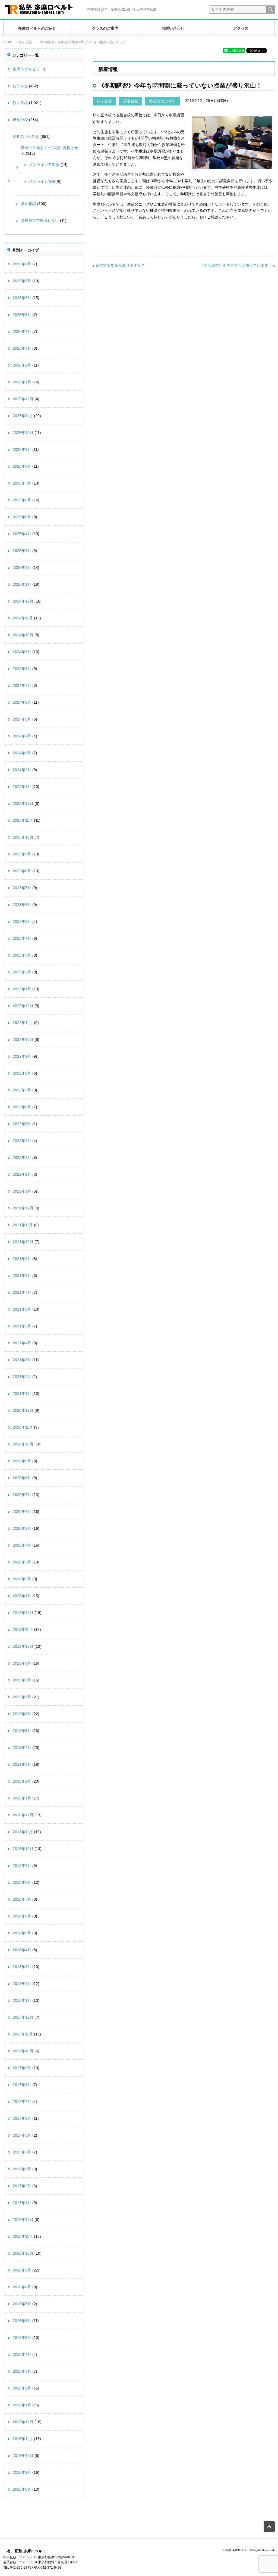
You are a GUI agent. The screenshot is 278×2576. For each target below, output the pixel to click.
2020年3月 (22, 1562)
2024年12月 (23, 601)
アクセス (241, 28)
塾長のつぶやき (162, 101)
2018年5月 (22, 1933)
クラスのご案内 (105, 28)
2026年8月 (22, 264)
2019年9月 (22, 1663)
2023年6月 (22, 905)
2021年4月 (22, 1343)
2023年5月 (22, 921)
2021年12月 (23, 1208)
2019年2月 (22, 1781)
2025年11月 (23, 416)
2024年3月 (22, 753)
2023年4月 (22, 938)
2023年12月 (23, 803)
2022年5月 (22, 1124)
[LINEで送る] (234, 50)
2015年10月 (23, 2456)
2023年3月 (22, 955)
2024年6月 (22, 702)
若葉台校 (131, 101)
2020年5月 (22, 1528)
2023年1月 (22, 989)
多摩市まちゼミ (26, 69)
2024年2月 (22, 770)
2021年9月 (22, 1259)
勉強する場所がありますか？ (120, 265)
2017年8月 (22, 2085)
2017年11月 (23, 2034)
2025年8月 (22, 466)
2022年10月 (23, 1039)
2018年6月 (22, 1916)
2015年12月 (23, 2422)
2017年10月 (23, 2051)
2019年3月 (22, 1764)
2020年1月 (22, 1596)
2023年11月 (23, 820)
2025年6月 (22, 500)
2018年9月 (22, 1866)
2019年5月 (22, 1731)
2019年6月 (22, 1714)
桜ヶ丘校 (26, 42)
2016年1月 (22, 2405)
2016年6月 (22, 2321)
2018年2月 (22, 1984)
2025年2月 (22, 567)
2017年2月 (22, 2186)
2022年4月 (22, 1141)
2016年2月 (22, 2388)
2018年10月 (23, 1849)
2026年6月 (22, 298)
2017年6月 (22, 2118)
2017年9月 (22, 2068)
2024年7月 (22, 685)
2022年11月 (23, 1023)
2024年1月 (22, 787)
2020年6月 (22, 1512)
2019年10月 (23, 1646)
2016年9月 (22, 2270)
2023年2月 (22, 972)
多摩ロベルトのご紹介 (37, 28)
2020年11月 (23, 1427)
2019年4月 (22, 1748)
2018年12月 (23, 1815)
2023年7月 (22, 888)
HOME (8, 42)
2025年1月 (22, 584)
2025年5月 (22, 517)
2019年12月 (23, 1613)
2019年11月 (23, 1630)
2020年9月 (22, 1461)
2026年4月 (22, 331)
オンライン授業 (42, 181)
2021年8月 (22, 1275)
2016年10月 (23, 2253)
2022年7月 (22, 1090)
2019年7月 (22, 1697)
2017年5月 (22, 2135)
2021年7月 (22, 1292)
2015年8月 (22, 2489)
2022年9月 (22, 1056)
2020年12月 (23, 1410)
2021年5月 (22, 1326)
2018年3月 (22, 1967)
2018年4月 (22, 1950)
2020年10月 (23, 1444)
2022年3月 (22, 1157)
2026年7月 (22, 281)
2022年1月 (22, 1191)
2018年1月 (22, 2000)
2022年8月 (22, 1073)
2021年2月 (22, 1377)
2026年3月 (22, 348)
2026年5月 (22, 315)
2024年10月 (23, 635)
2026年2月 (22, 365)
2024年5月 (22, 719)
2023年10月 (23, 837)
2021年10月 (23, 1242)
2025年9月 (22, 449)
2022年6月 (22, 1107)
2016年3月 (22, 2371)
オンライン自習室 (44, 165)
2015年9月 (22, 2472)
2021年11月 (23, 1225)
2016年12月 (23, 2220)
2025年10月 (23, 433)
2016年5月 (22, 2338)
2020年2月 (22, 1579)
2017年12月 (23, 2017)
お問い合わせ (173, 28)
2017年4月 (22, 2152)
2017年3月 (22, 2169)
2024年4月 (22, 736)
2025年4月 (22, 534)
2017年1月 (22, 2203)
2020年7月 (22, 1495)
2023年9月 (22, 854)
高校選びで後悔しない (40, 221)
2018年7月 (22, 1899)
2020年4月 (22, 1545)
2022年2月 (22, 1174)
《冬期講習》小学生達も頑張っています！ (236, 265)
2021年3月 (22, 1360)
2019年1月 (22, 1798)
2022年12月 (23, 1006)
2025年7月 (22, 483)
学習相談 (29, 204)
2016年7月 (22, 2304)
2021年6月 (22, 1309)
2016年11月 (23, 2236)
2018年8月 (22, 1882)
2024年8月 (22, 669)
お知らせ (20, 86)
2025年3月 (22, 551)
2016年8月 (22, 2287)
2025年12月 (23, 399)
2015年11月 (23, 2439)
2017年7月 (22, 2102)
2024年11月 (23, 618)
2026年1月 (22, 382)
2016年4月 (22, 2354)
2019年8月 (22, 1680)
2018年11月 (23, 1832)
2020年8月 (22, 1478)
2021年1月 (22, 1393)
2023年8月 (22, 871)
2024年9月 (22, 652)
